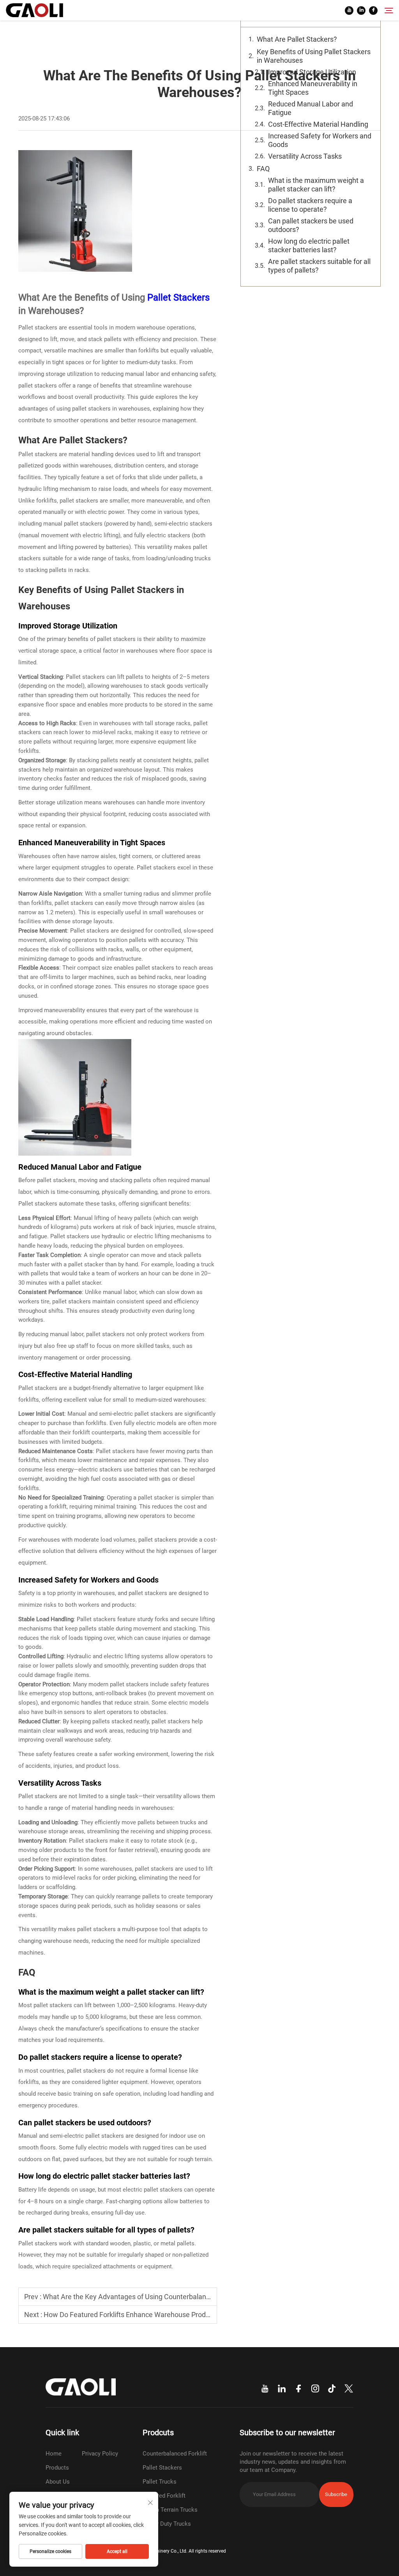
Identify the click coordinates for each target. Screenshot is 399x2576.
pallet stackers (38, 386)
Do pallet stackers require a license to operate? (310, 205)
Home (54, 2454)
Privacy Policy (100, 2454)
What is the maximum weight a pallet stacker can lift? (316, 185)
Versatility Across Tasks (305, 156)
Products (57, 2468)
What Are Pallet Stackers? (297, 39)
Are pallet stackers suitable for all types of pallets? (319, 266)
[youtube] (349, 11)
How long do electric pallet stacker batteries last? (309, 245)
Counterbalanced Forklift (175, 2454)
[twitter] (349, 2389)
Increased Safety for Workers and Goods (320, 140)
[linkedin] (361, 11)
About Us (58, 2482)
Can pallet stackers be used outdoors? (311, 225)
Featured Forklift (164, 2496)
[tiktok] (332, 2389)
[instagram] (315, 2389)
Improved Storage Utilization (312, 72)
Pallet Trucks (160, 2482)
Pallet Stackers (178, 297)
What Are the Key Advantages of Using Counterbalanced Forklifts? (145, 2297)
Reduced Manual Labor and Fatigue (311, 108)
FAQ (263, 169)
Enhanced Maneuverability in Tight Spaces (313, 88)
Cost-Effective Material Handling (318, 124)
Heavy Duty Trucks (167, 2524)
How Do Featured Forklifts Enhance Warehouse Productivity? (138, 2315)
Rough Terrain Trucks (170, 2510)
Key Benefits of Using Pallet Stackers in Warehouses (314, 56)
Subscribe (336, 2494)
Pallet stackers (38, 328)
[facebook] (373, 11)
